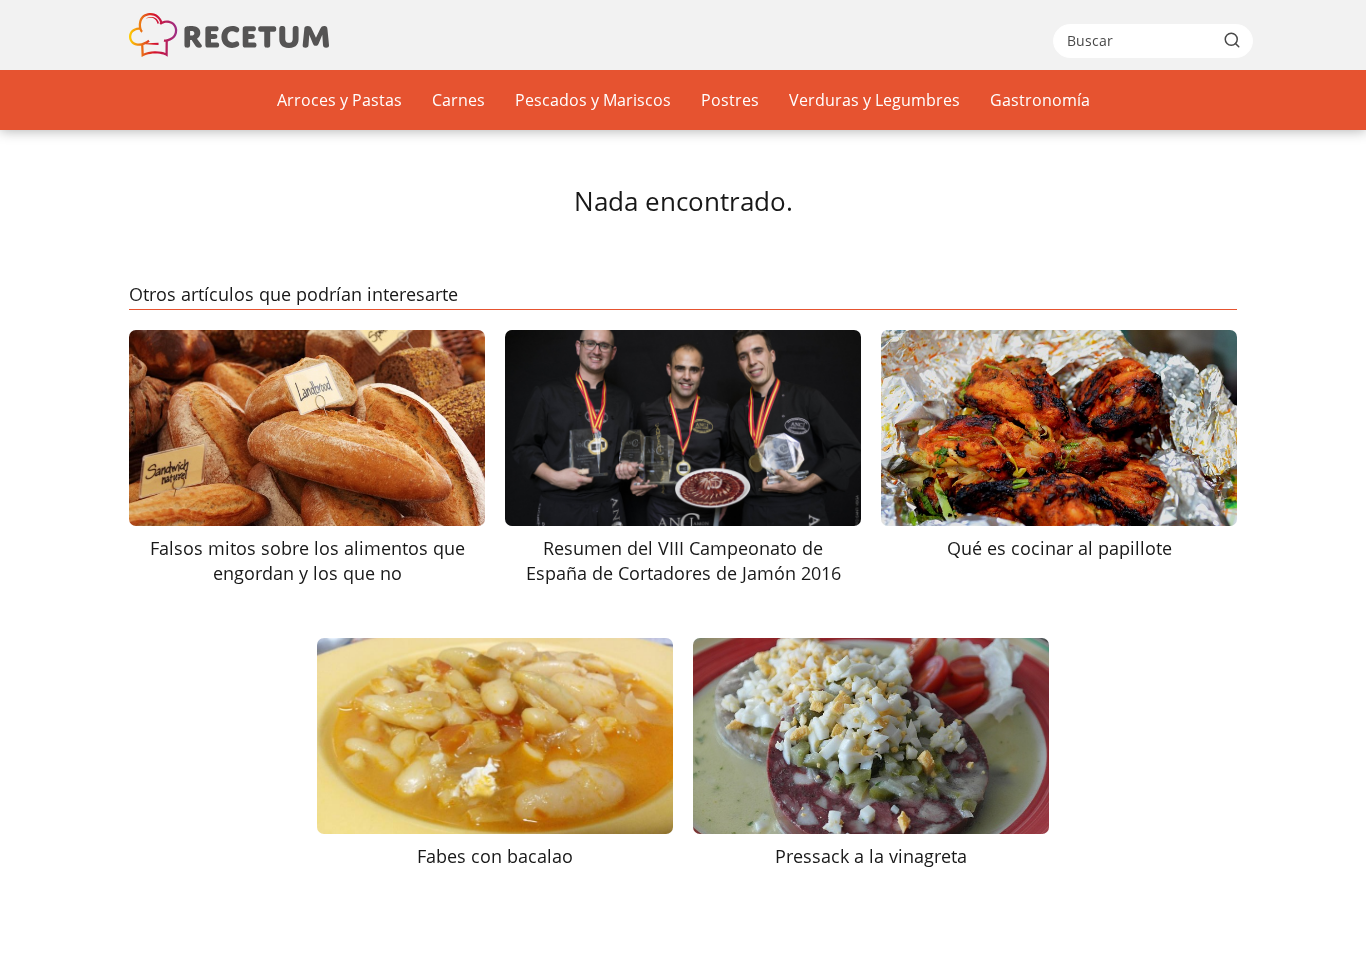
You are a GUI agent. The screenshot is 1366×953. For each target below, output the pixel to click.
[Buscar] (1232, 40)
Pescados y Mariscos (593, 100)
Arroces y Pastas (339, 100)
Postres (730, 100)
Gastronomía (1040, 100)
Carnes (458, 100)
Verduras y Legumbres (874, 100)
